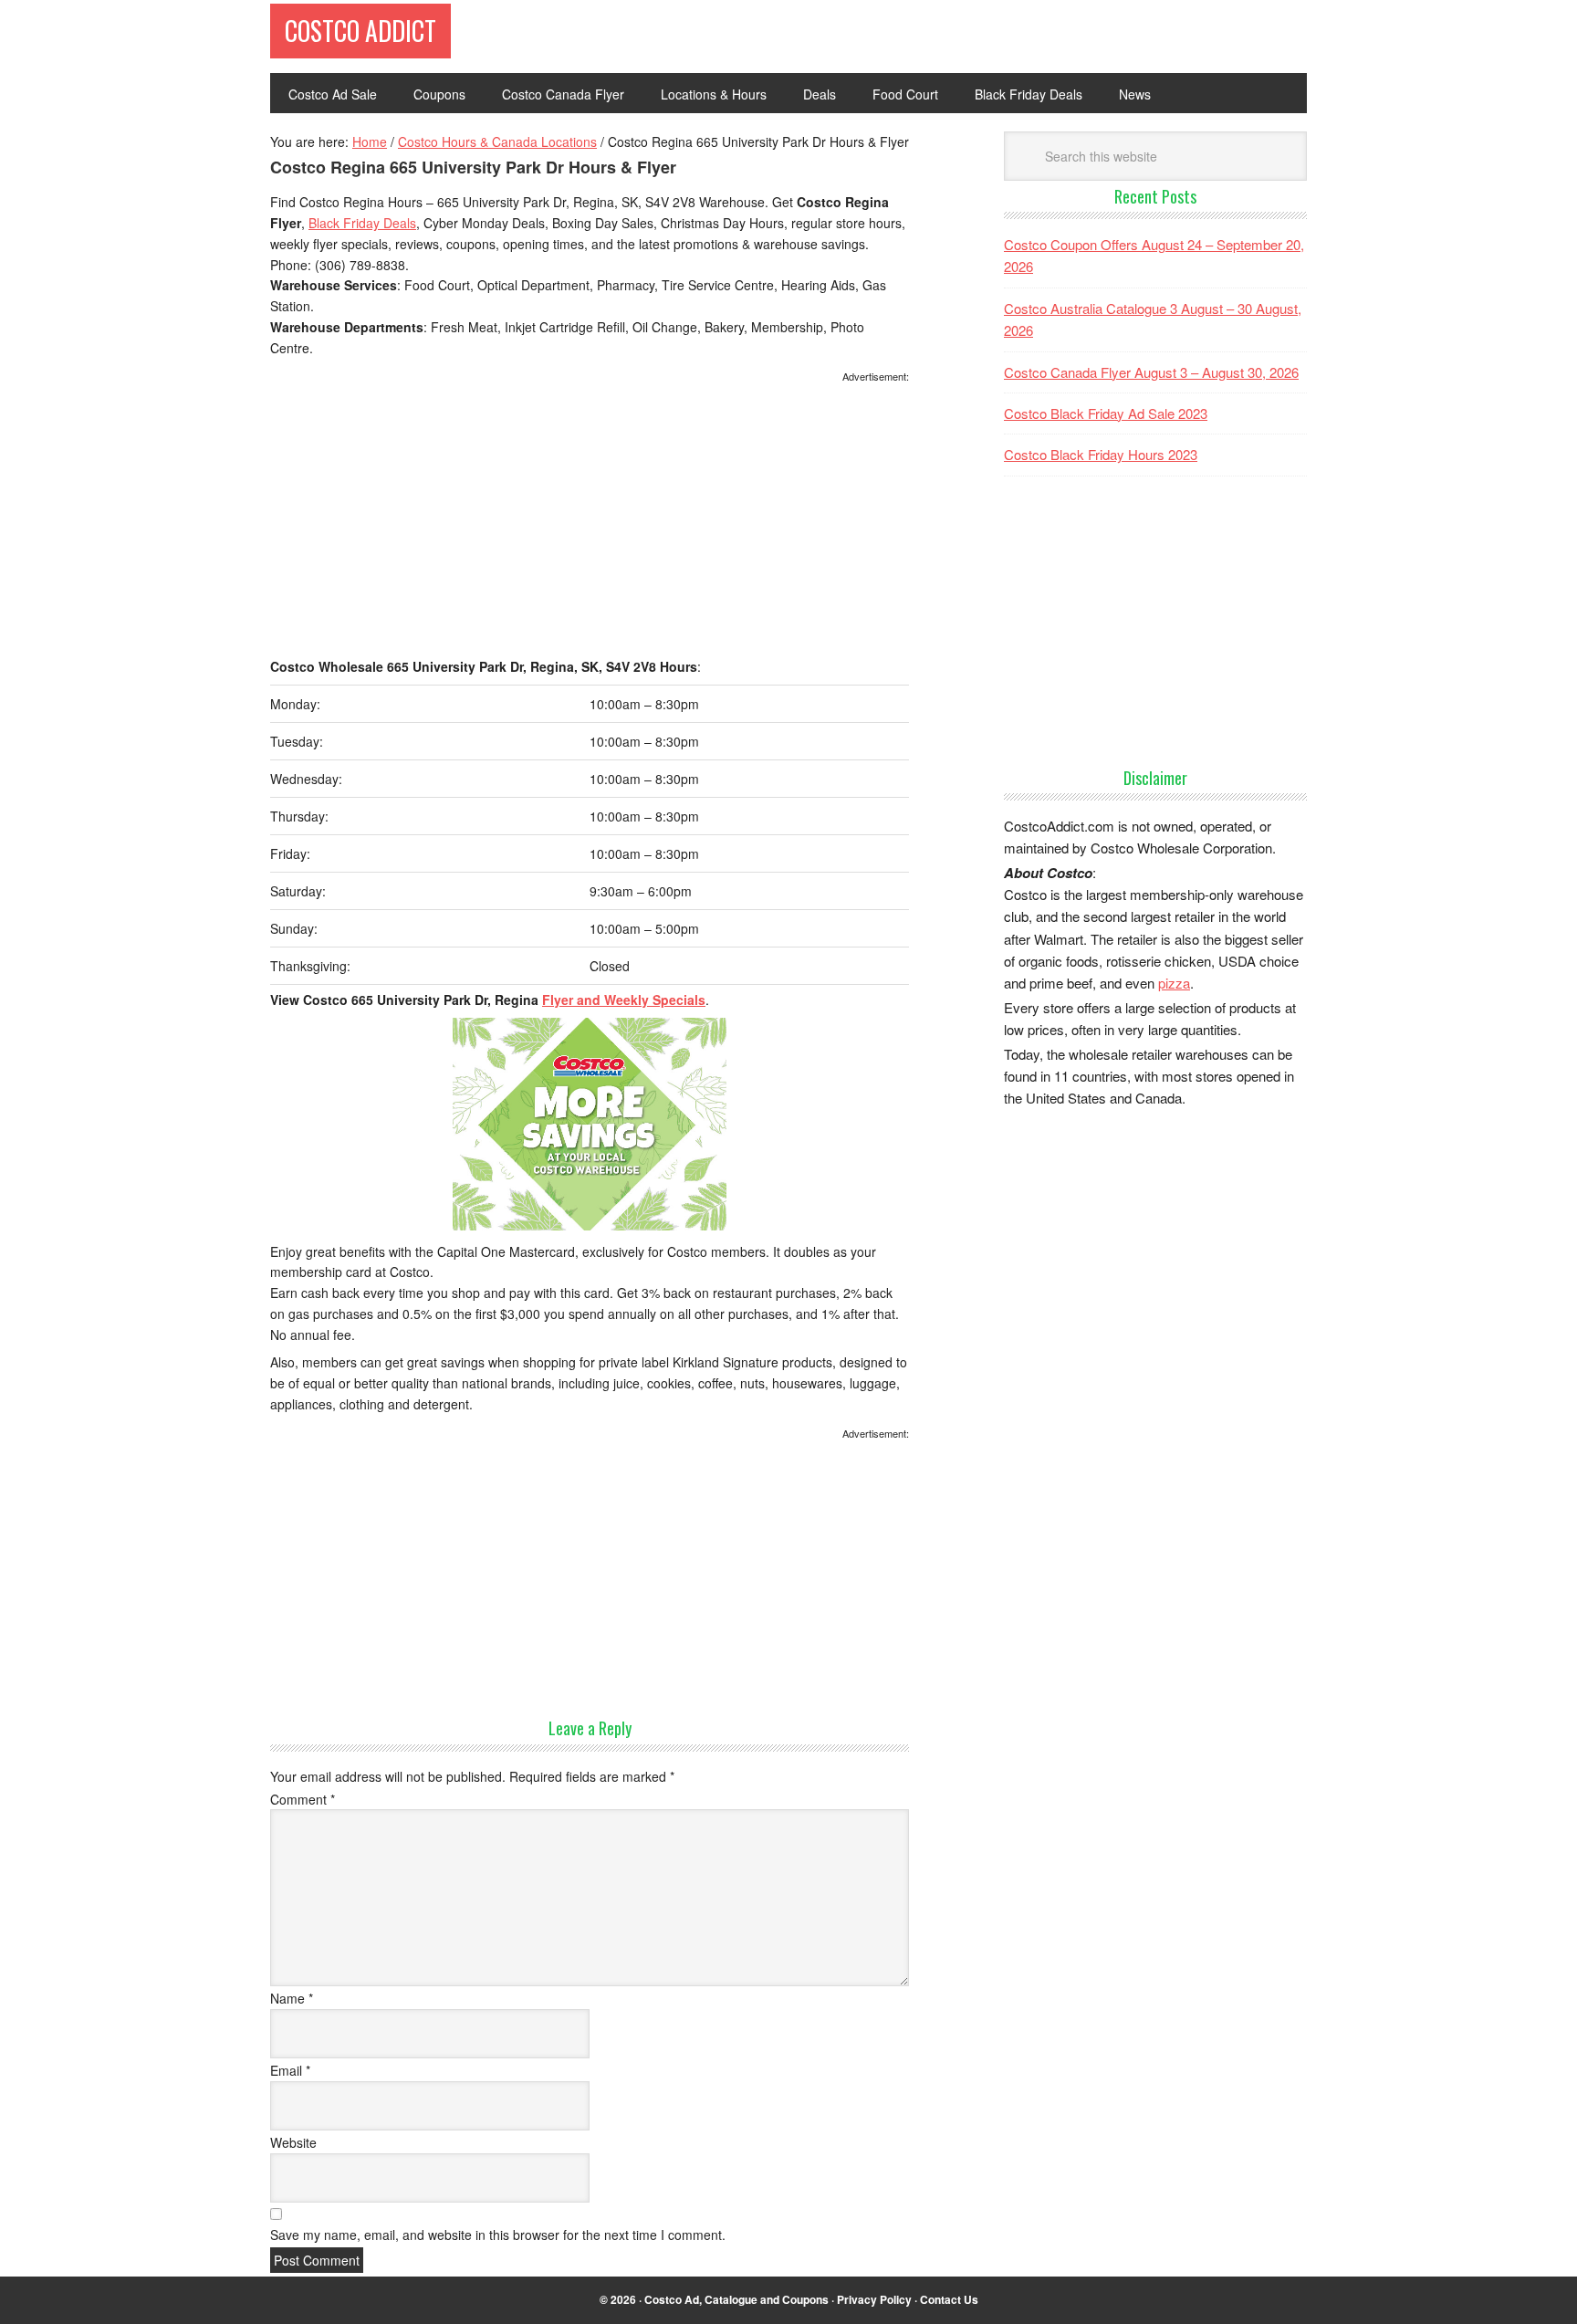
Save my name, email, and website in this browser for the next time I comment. (498, 2235)
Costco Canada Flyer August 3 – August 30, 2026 (1151, 372)
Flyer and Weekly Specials (624, 1000)
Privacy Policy (874, 2299)
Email (290, 2070)
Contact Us (949, 2299)
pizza (1174, 983)
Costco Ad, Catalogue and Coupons (736, 2299)
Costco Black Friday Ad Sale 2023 (1106, 413)
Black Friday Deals (362, 223)
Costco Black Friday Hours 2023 (1101, 454)
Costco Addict (360, 31)
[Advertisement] (590, 521)
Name (292, 1998)
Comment (303, 1799)
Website (293, 2142)
